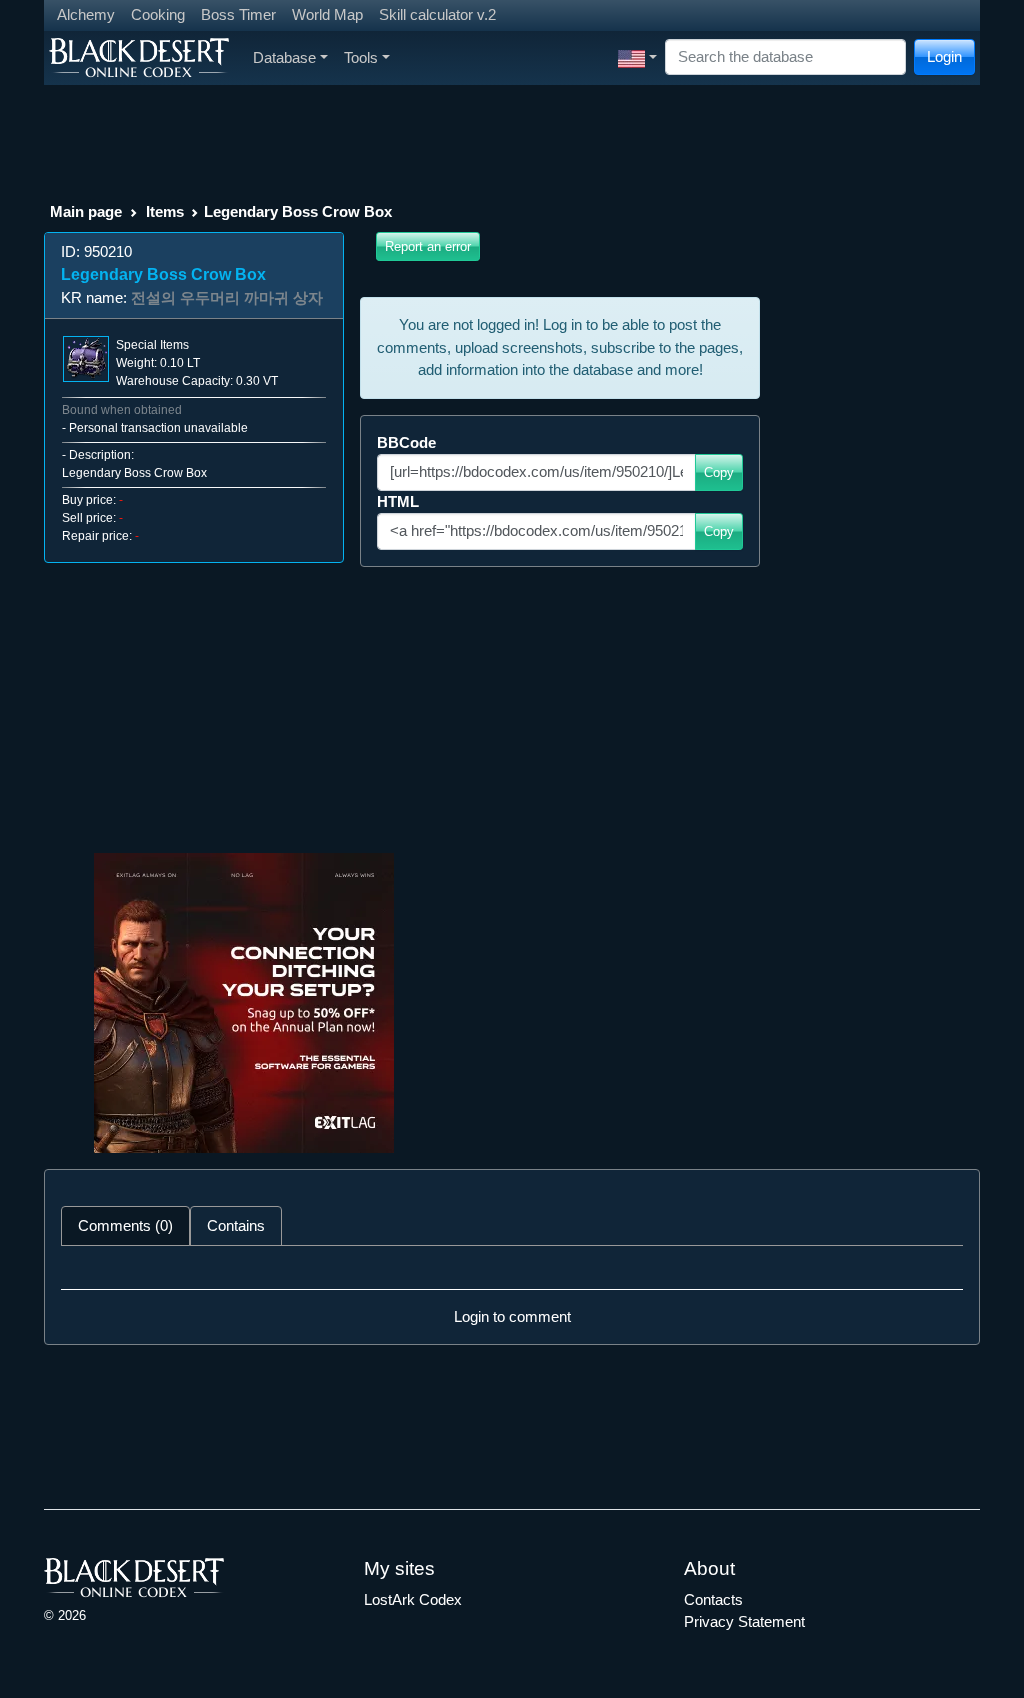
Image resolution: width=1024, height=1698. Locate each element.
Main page (86, 211)
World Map (327, 14)
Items (165, 211)
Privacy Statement (744, 1621)
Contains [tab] (236, 1225)
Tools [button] (361, 57)
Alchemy (86, 14)
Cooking (158, 14)
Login (944, 56)
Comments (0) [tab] (125, 1225)
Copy (719, 472)
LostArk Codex (413, 1599)
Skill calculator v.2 (437, 14)
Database (284, 57)
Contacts (713, 1599)
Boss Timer (238, 14)
